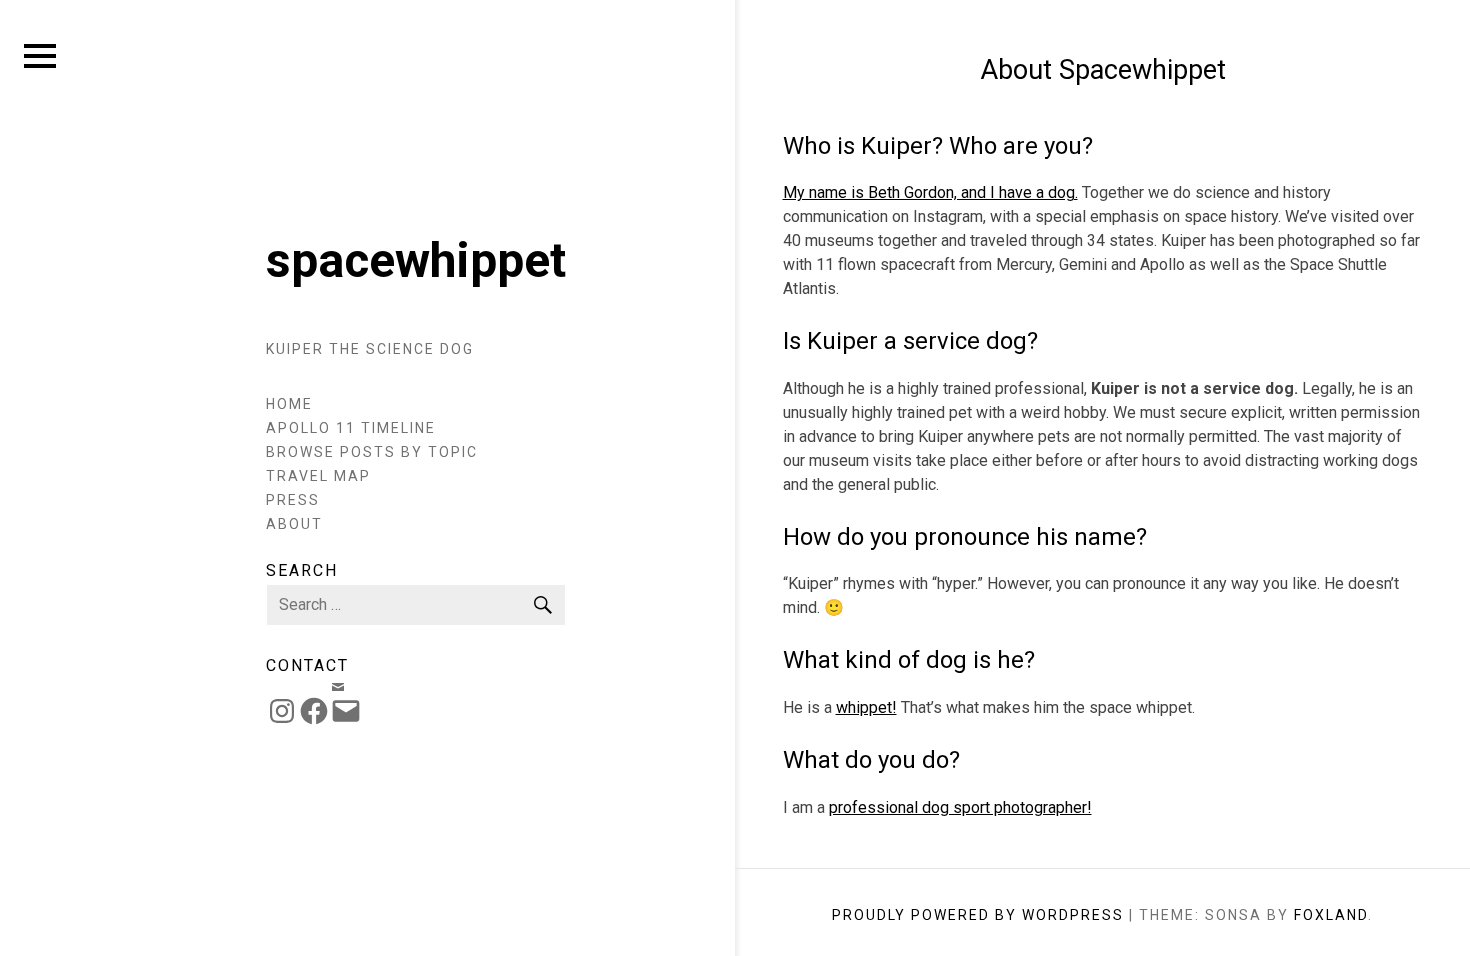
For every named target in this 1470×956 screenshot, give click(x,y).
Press (293, 500)
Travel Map (318, 476)
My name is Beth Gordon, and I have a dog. (930, 192)
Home (289, 404)
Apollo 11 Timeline (351, 428)
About (294, 524)
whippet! (866, 707)
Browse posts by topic (372, 452)
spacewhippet (416, 260)
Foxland (1331, 915)
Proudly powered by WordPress (978, 915)
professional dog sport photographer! (960, 807)
